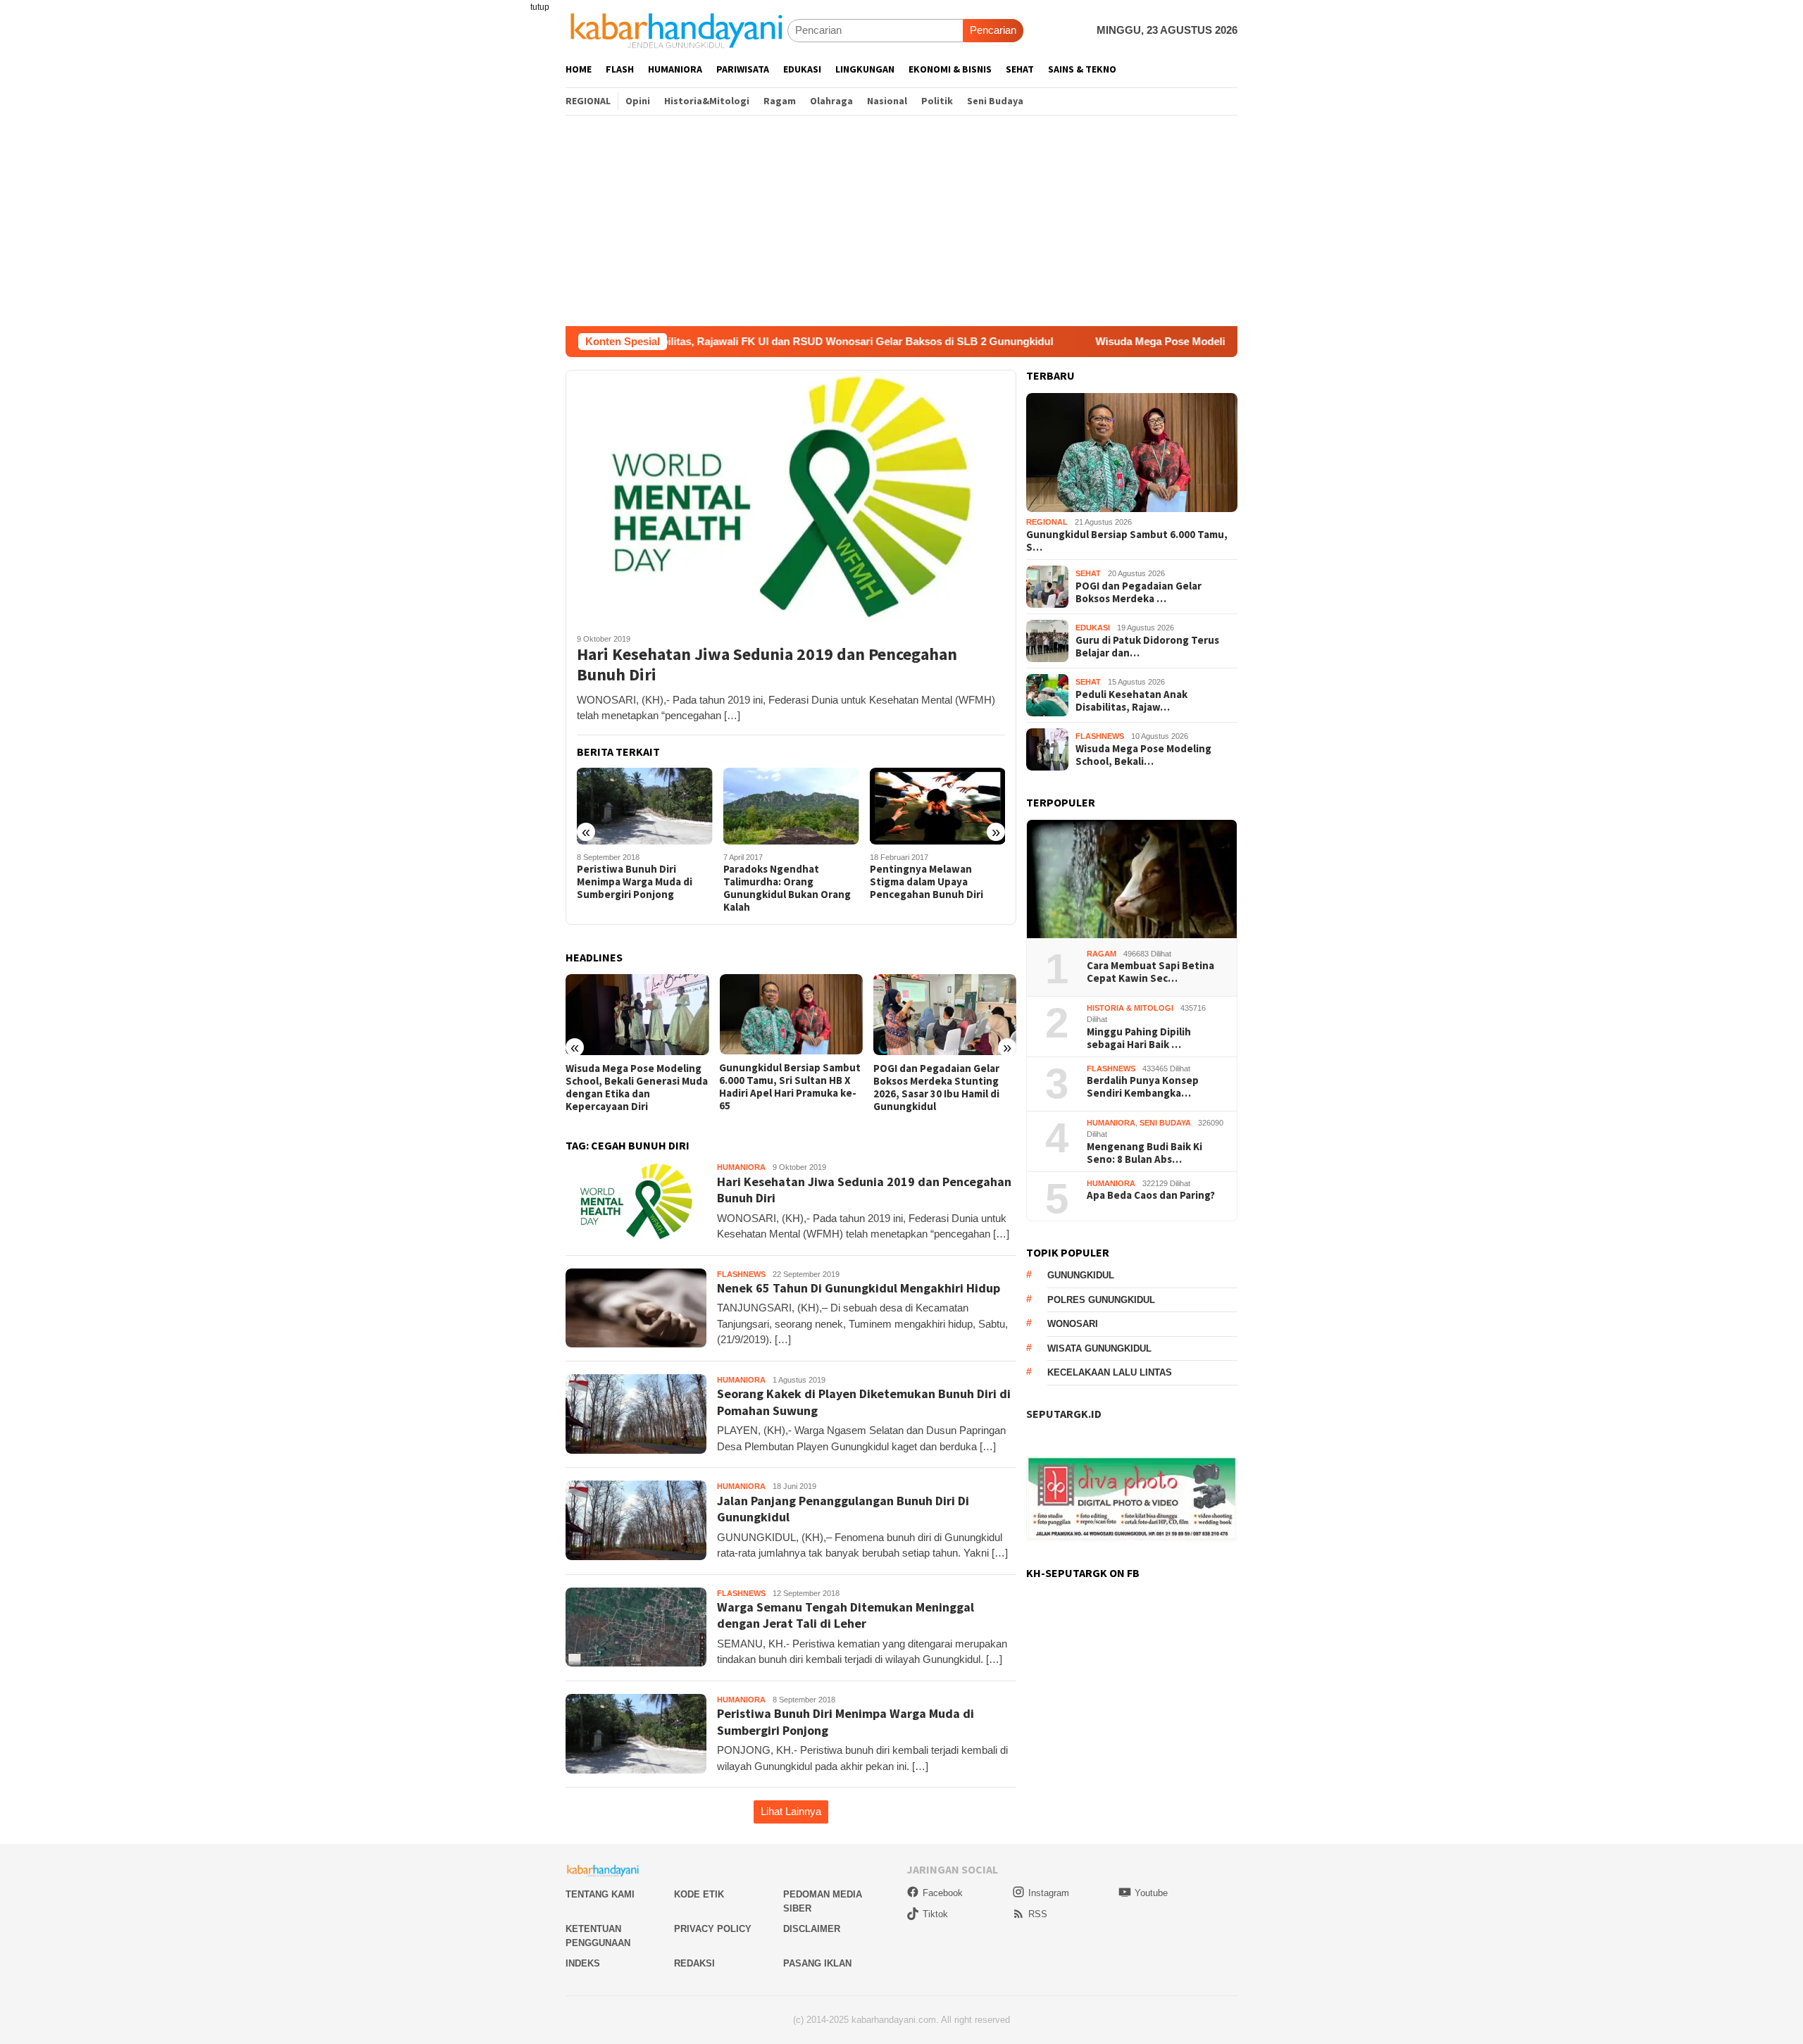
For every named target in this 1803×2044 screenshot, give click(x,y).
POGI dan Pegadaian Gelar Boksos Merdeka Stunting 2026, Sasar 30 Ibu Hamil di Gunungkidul (936, 1088)
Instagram (1049, 1893)
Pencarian (993, 30)
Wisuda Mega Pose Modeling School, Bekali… (1143, 755)
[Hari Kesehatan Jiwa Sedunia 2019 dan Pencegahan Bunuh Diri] (791, 496)
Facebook (943, 1893)
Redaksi (694, 1963)
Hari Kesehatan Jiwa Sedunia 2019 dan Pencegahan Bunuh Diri (767, 665)
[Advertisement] (901, 220)
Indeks (583, 1963)
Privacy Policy (713, 1929)
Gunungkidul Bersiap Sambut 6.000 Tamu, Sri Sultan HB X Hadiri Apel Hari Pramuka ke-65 (790, 1087)
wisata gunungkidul (1099, 1348)
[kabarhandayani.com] (676, 30)
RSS (1038, 1914)
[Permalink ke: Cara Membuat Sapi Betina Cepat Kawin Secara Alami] (1132, 879)
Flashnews (741, 1274)
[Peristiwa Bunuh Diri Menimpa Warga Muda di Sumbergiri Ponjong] (645, 806)
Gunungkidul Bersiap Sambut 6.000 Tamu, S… (1127, 541)
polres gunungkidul (1101, 1300)
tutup (540, 7)
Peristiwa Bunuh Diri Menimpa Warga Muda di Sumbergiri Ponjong (635, 882)
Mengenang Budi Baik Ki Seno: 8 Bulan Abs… (1144, 1153)
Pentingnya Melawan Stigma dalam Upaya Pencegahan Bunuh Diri (927, 882)
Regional (1047, 523)
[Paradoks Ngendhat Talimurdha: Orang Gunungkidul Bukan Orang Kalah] (791, 806)
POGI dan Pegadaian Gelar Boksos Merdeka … (1138, 592)
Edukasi (1093, 628)
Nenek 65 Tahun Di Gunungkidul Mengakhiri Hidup (859, 1288)
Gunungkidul (1081, 1276)
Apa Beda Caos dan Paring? (1151, 1196)
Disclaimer (812, 1929)
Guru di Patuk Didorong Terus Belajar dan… (1147, 647)
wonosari (1073, 1325)
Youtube (1151, 1893)
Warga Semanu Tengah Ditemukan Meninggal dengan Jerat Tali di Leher (846, 1615)
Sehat (1088, 574)
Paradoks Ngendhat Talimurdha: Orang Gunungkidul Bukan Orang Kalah (787, 888)
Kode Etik (699, 1894)
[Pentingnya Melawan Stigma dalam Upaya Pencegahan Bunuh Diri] (938, 806)
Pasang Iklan (817, 1963)
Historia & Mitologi (1130, 1008)
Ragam (1102, 954)
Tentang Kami (600, 1894)
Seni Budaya (1165, 1123)
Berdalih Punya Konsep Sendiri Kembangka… (1143, 1088)
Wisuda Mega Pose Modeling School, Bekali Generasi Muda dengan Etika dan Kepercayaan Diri (1224, 341)
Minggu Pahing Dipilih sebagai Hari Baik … (1139, 1038)
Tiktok (935, 1914)
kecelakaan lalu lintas (1110, 1373)
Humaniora (741, 1167)
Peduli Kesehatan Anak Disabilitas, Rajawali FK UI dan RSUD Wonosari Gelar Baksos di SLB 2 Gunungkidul (683, 341)
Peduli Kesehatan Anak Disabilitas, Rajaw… (1131, 701)
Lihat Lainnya (791, 1811)
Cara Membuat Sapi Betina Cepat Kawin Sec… (1150, 973)
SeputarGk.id (1064, 1414)
